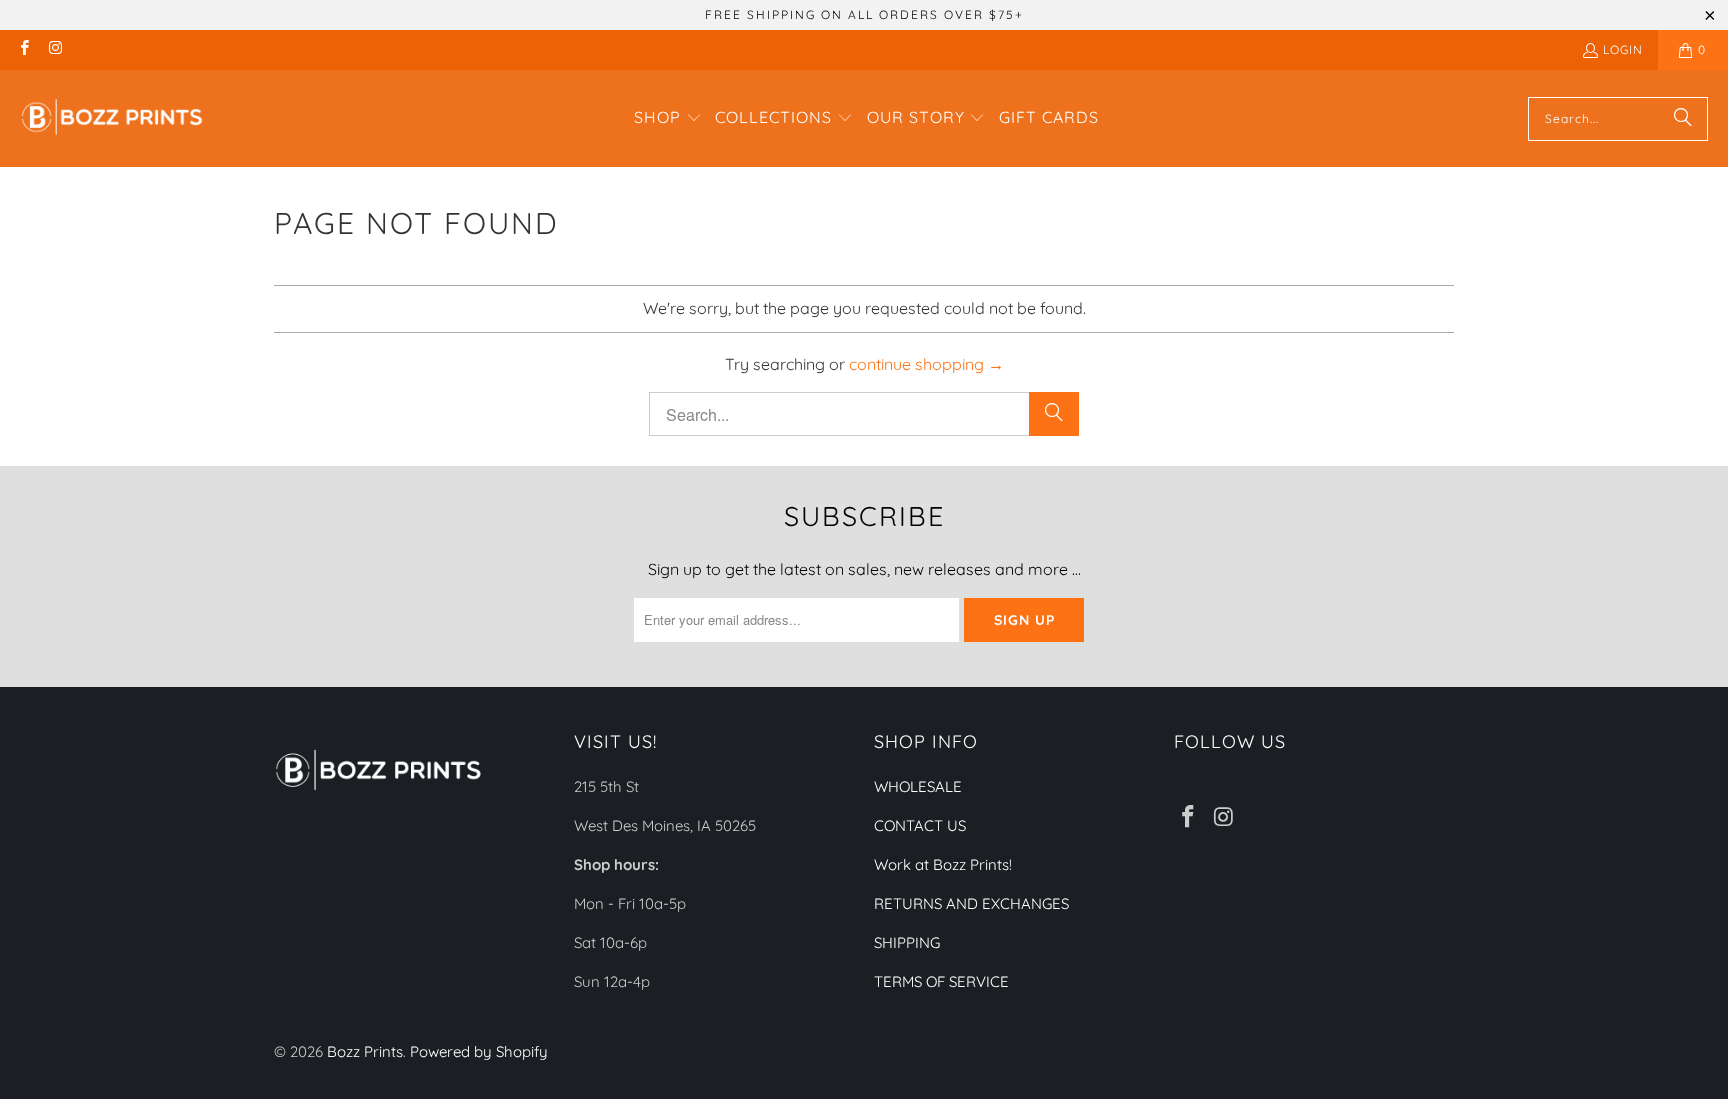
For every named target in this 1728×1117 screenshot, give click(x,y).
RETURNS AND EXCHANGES (971, 903)
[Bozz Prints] (112, 118)
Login (1623, 49)
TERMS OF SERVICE (941, 981)
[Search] (1683, 119)
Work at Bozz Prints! (943, 864)
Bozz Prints (365, 1051)
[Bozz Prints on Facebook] (23, 49)
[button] (668, 119)
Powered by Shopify (479, 1051)
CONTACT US (920, 825)
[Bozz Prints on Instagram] (54, 49)
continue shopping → (926, 364)
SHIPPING (907, 942)
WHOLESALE (918, 786)
